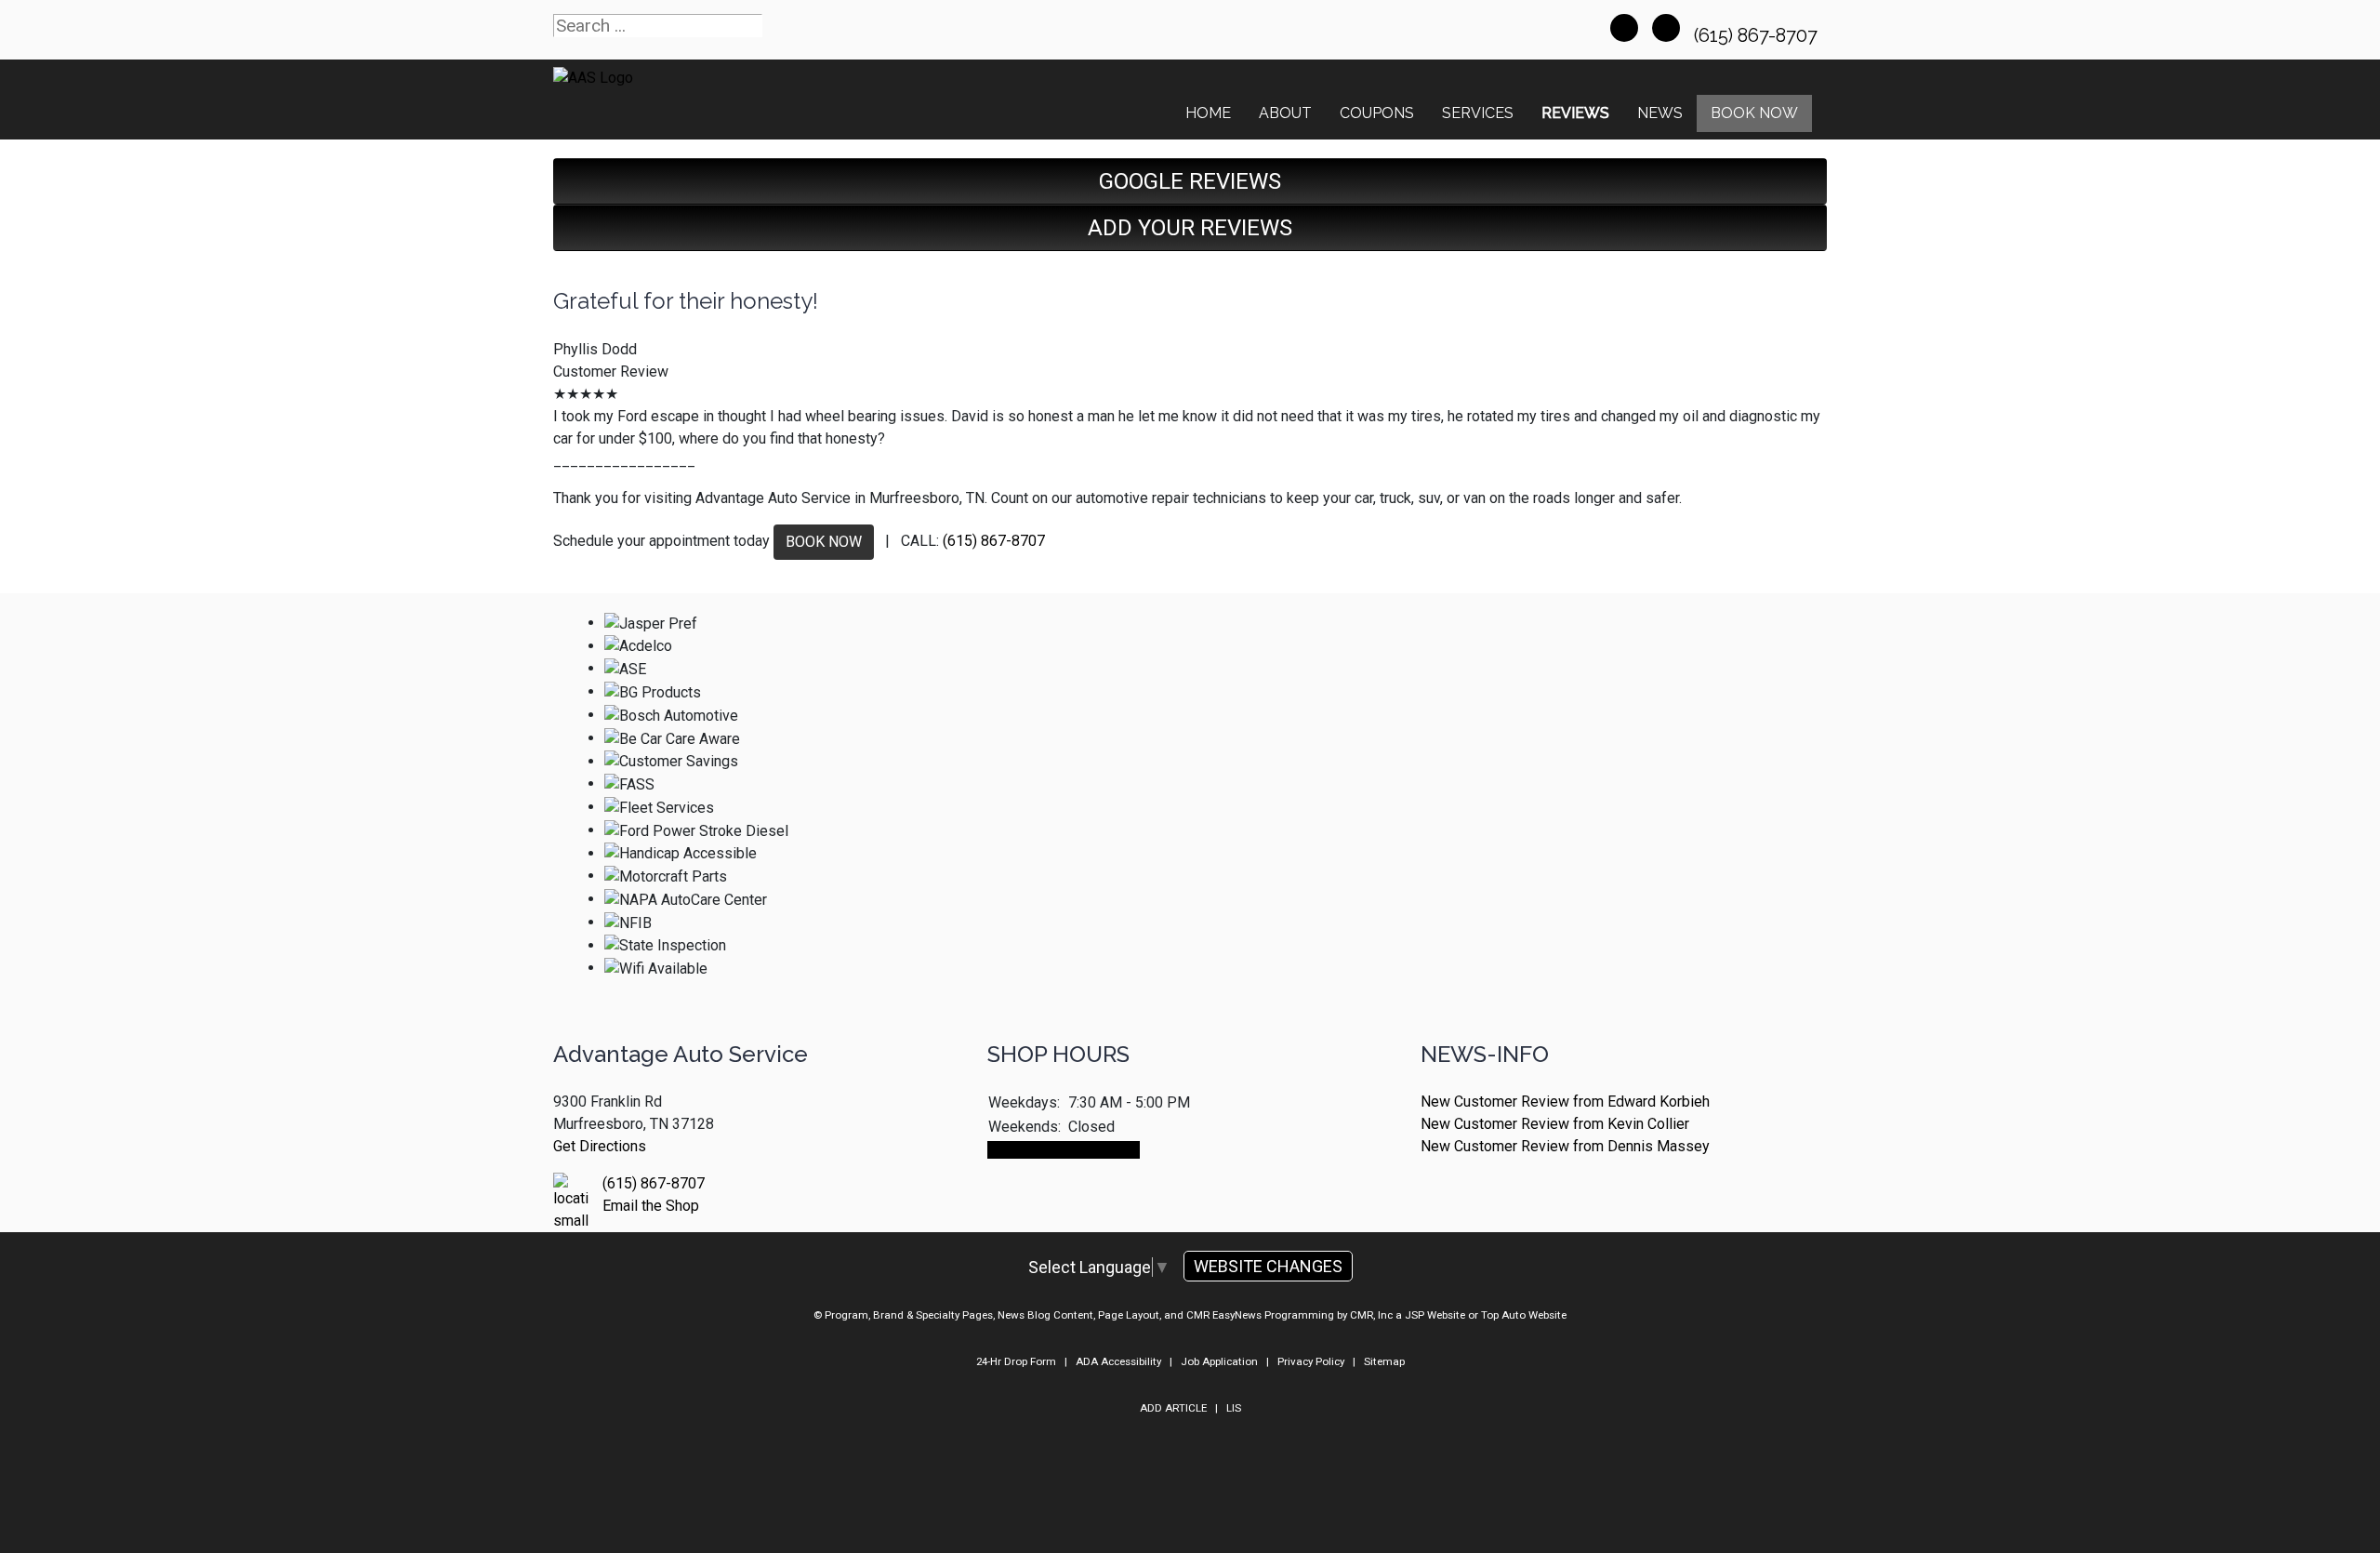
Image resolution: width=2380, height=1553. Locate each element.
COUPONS (1377, 113)
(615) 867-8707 (1758, 35)
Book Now (1754, 113)
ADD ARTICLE (1173, 1408)
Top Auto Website (1524, 1315)
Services (1478, 113)
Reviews (1575, 113)
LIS (1234, 1408)
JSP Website (1435, 1315)
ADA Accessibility (1118, 1361)
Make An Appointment (1064, 1150)
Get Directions (600, 1146)
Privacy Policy (1311, 1361)
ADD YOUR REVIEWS (1190, 228)
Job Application (1219, 1361)
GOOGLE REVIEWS (1190, 181)
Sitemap (1384, 1361)
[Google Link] (1666, 28)
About (1285, 113)
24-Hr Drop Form (1016, 1361)
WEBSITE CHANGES (1268, 1266)
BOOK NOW (824, 542)
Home (1208, 113)
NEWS (1660, 113)
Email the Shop (651, 1206)
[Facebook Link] (1624, 28)
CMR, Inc (1371, 1315)
